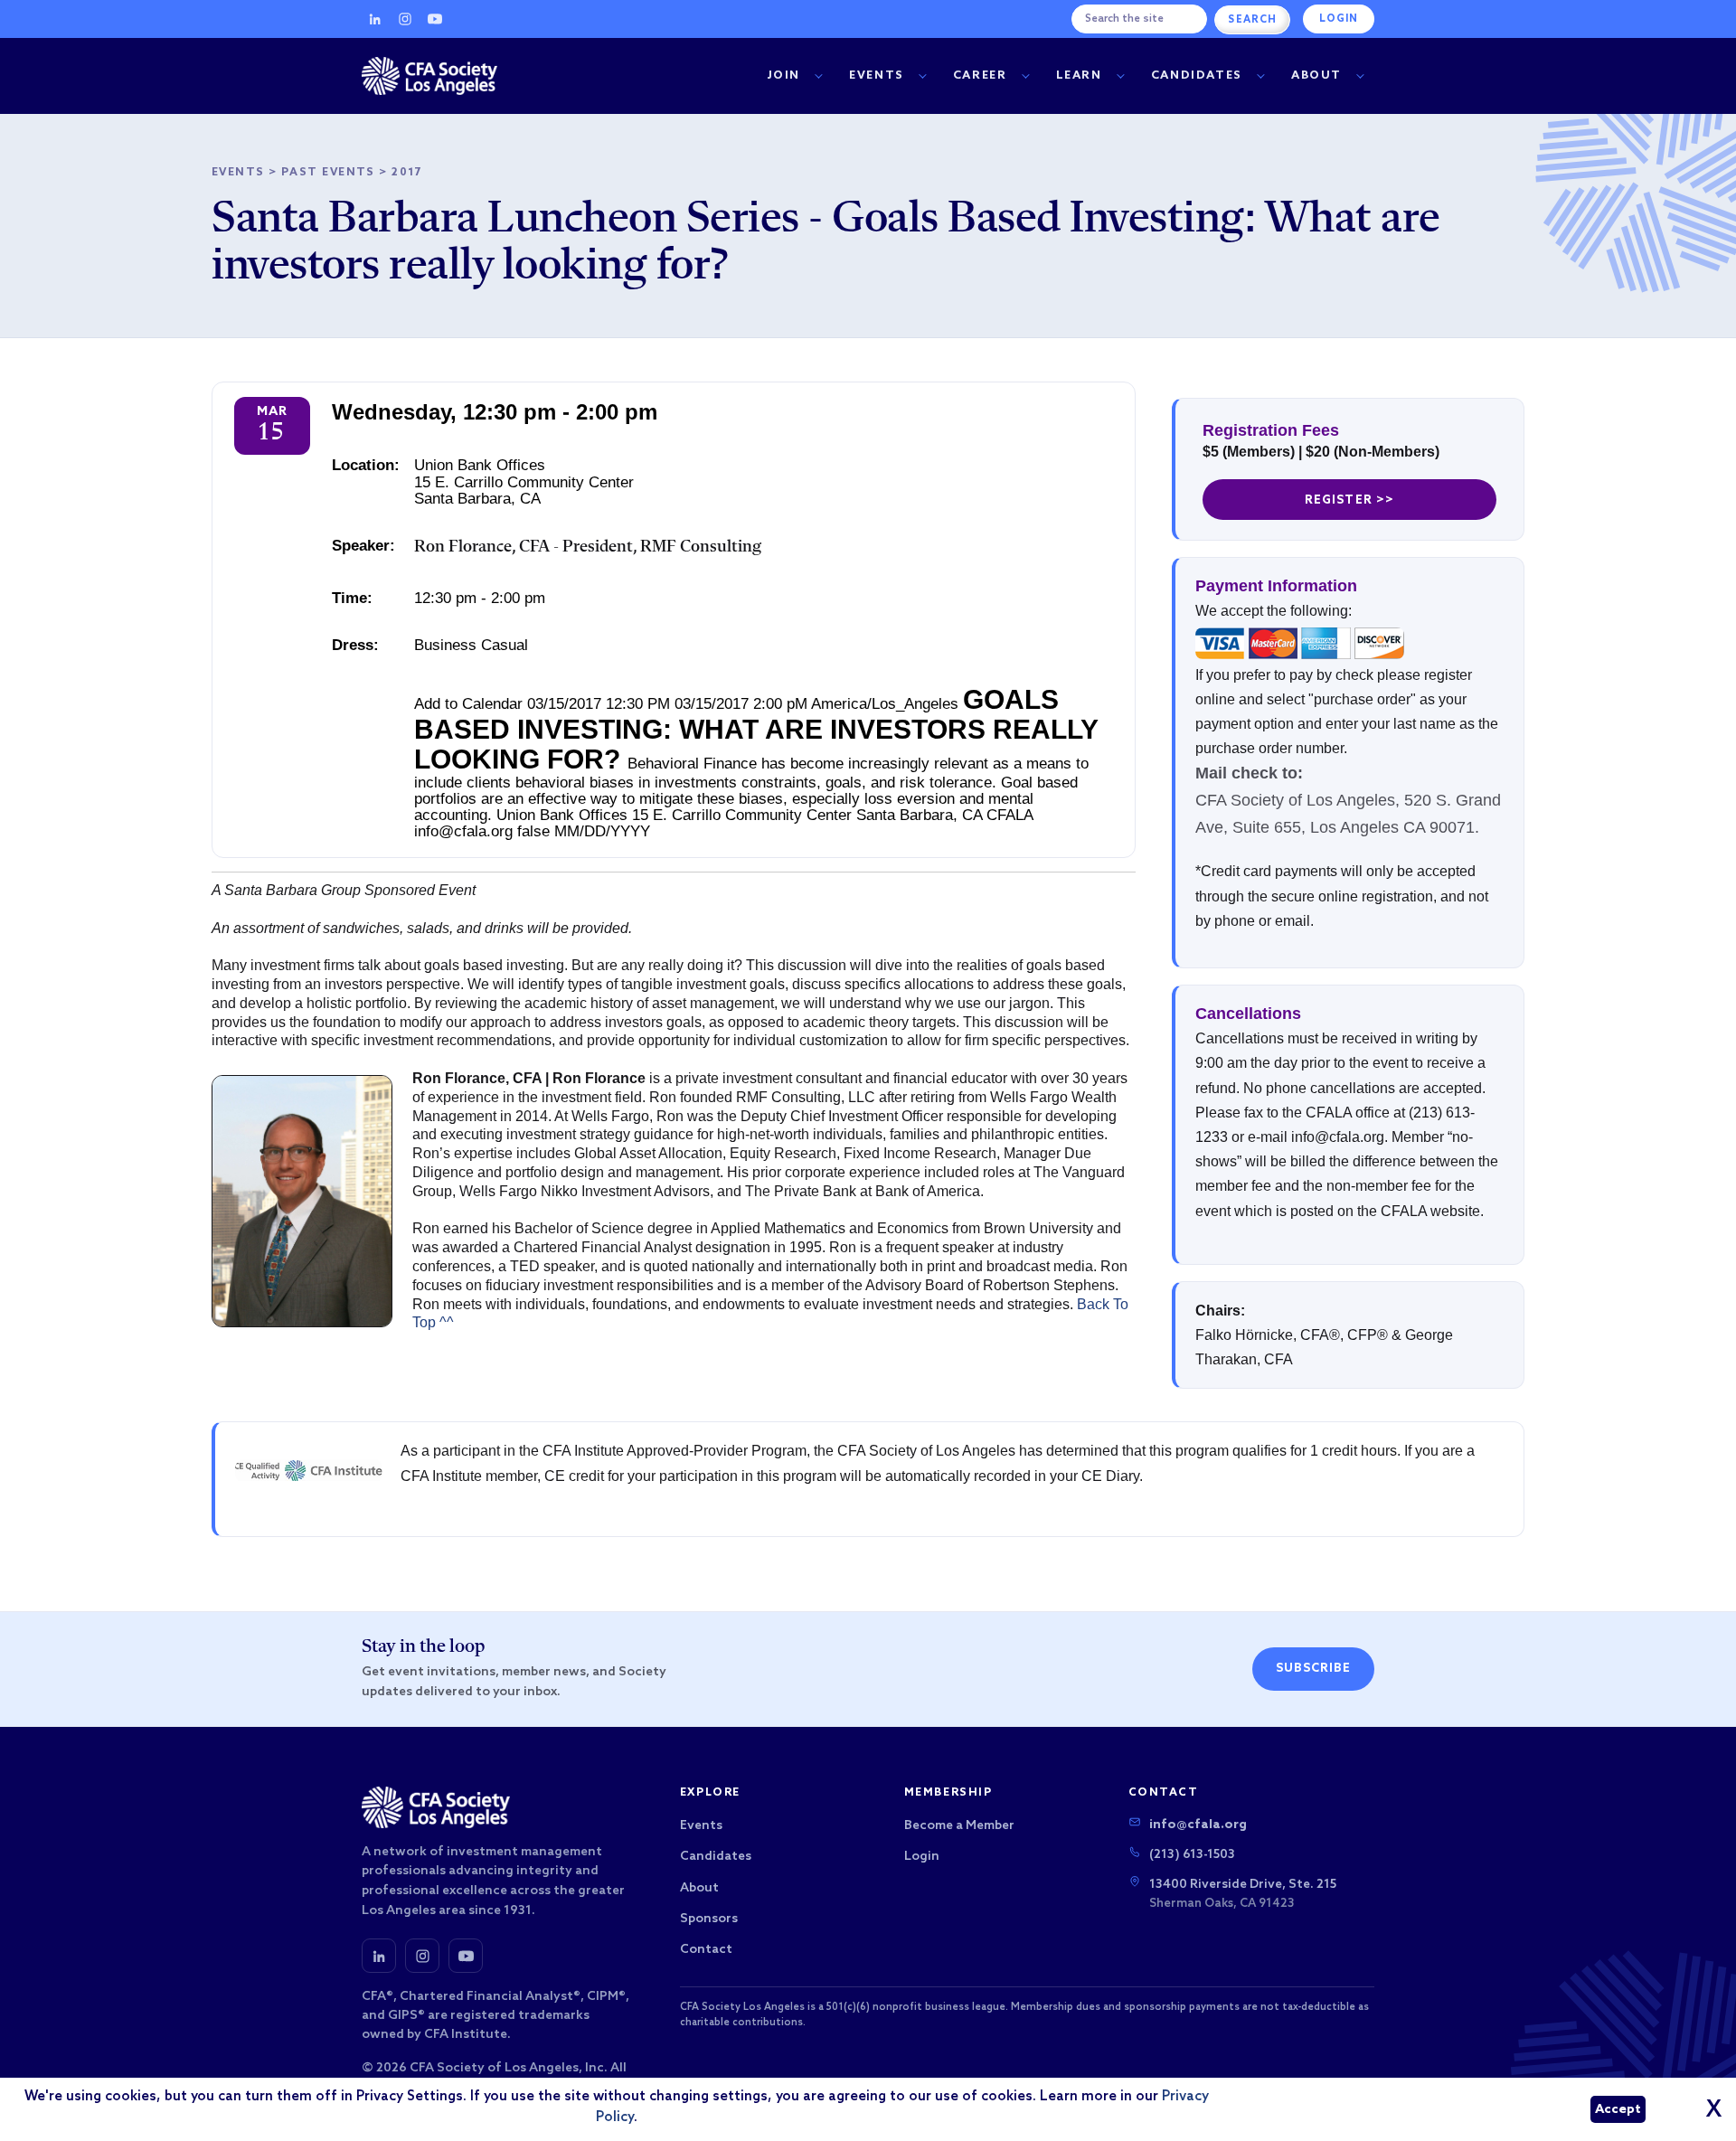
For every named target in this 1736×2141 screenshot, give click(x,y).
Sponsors (709, 1919)
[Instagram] (405, 19)
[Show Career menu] (1025, 76)
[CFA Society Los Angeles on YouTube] (466, 1956)
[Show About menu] (1360, 76)
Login (1339, 19)
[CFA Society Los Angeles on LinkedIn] (379, 1956)
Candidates (1197, 75)
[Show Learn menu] (1120, 76)
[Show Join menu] (818, 76)
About (1316, 75)
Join (784, 75)
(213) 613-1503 (1192, 1855)
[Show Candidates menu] (1260, 76)
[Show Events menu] (922, 76)
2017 (407, 173)
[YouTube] (435, 19)
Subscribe (1313, 1669)
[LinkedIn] (375, 19)
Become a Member (959, 1826)
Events (877, 75)
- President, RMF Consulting (588, 547)
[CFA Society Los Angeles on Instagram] (422, 1956)
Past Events (328, 173)
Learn (1079, 75)
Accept (1618, 2110)
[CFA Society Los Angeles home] (429, 76)
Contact (706, 1950)
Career (980, 75)
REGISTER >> (1349, 500)
